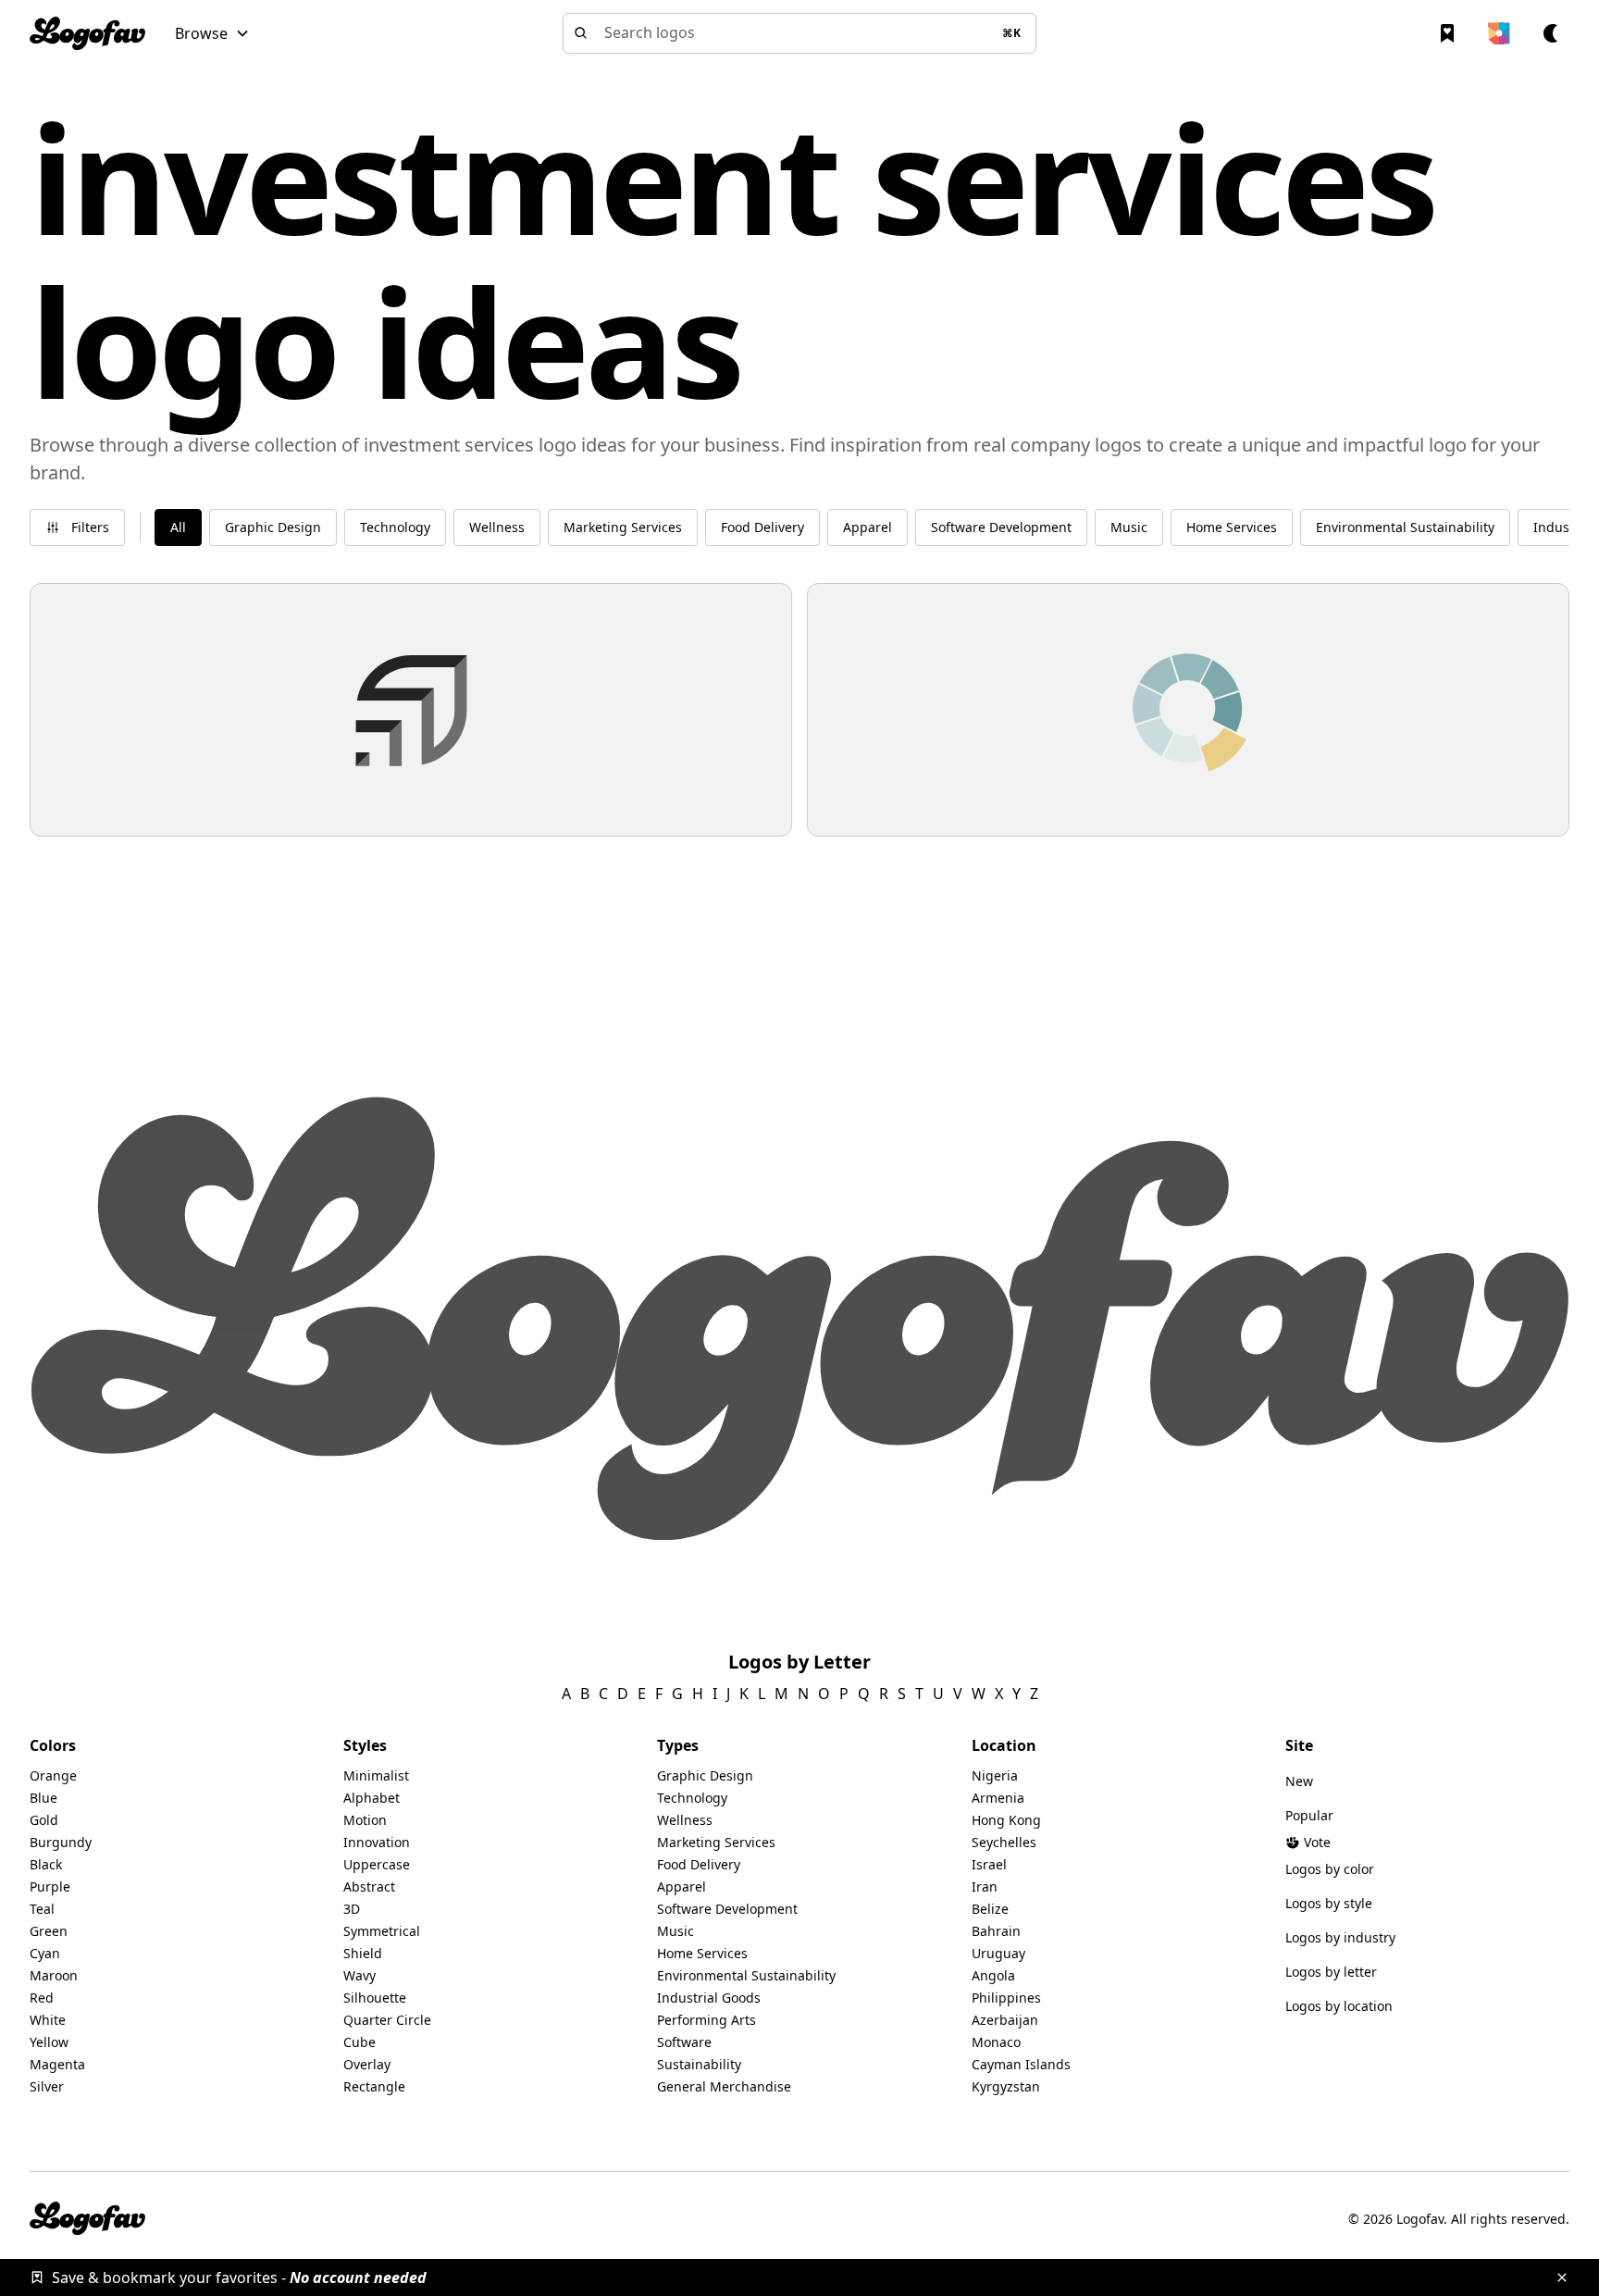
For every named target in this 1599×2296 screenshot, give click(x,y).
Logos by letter (1331, 1972)
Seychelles (1004, 1842)
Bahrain (996, 1931)
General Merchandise (724, 2086)
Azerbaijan (1005, 2020)
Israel (989, 1864)
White (48, 2020)
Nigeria (995, 1775)
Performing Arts (707, 2020)
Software (684, 2042)
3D (352, 1909)
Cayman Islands (1021, 2064)
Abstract (369, 1886)
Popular (1309, 1815)
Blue (43, 1798)
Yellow (49, 2042)
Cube (359, 2042)
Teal (42, 1909)
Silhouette (375, 1998)
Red (42, 1998)
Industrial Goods (709, 1998)
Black (46, 1864)
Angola (993, 1975)
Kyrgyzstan (1006, 2086)
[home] (87, 33)
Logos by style (1329, 1903)
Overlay (367, 2064)
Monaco (996, 2042)
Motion (365, 1820)
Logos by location (1339, 2006)
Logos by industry (1340, 1937)
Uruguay (998, 1953)
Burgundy (61, 1842)
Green (49, 1931)
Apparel (682, 1886)
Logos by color (1330, 1869)
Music (676, 1931)
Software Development (727, 1909)
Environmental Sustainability (746, 1975)
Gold (44, 1820)
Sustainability (699, 2064)
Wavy (359, 1975)
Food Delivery (699, 1864)
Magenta (57, 2064)
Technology (692, 1798)
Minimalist (376, 1775)
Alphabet (372, 1798)
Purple (50, 1886)
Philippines (1006, 1998)
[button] (212, 33)
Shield (363, 1953)
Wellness (685, 1820)
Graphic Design (705, 1775)
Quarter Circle (387, 2020)
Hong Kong (1006, 1820)
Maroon (54, 1975)
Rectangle (374, 2086)
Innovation (377, 1842)
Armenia (998, 1798)
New (1299, 1781)
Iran (985, 1886)
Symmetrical (382, 1931)
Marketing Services (716, 1842)
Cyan (45, 1953)
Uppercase (377, 1864)
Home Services (702, 1953)
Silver (47, 2086)
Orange (53, 1775)
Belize (990, 1909)
